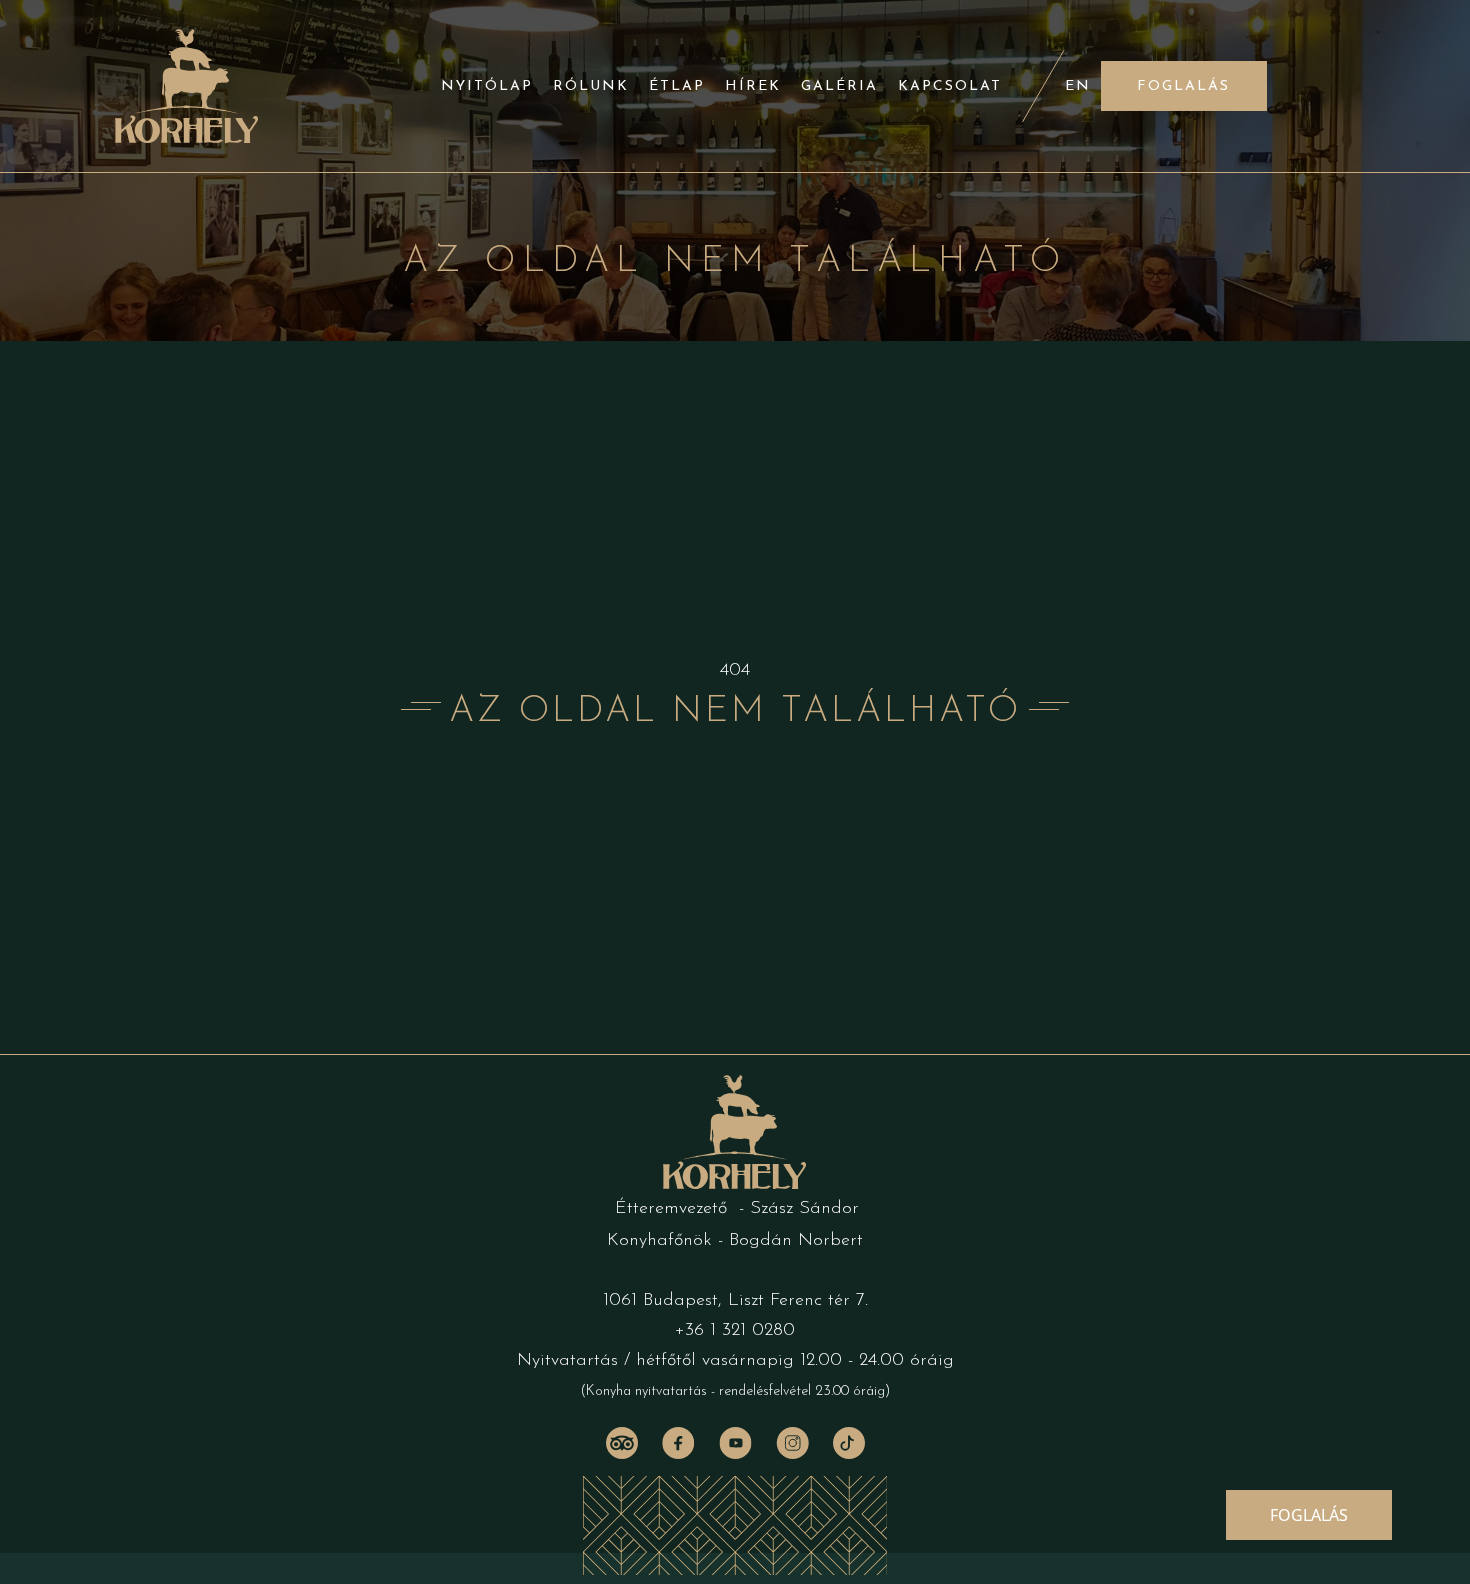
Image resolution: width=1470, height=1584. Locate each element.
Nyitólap (487, 86)
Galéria (839, 86)
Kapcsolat (950, 86)
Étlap (677, 86)
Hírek (753, 86)
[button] (1184, 86)
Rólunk (591, 86)
